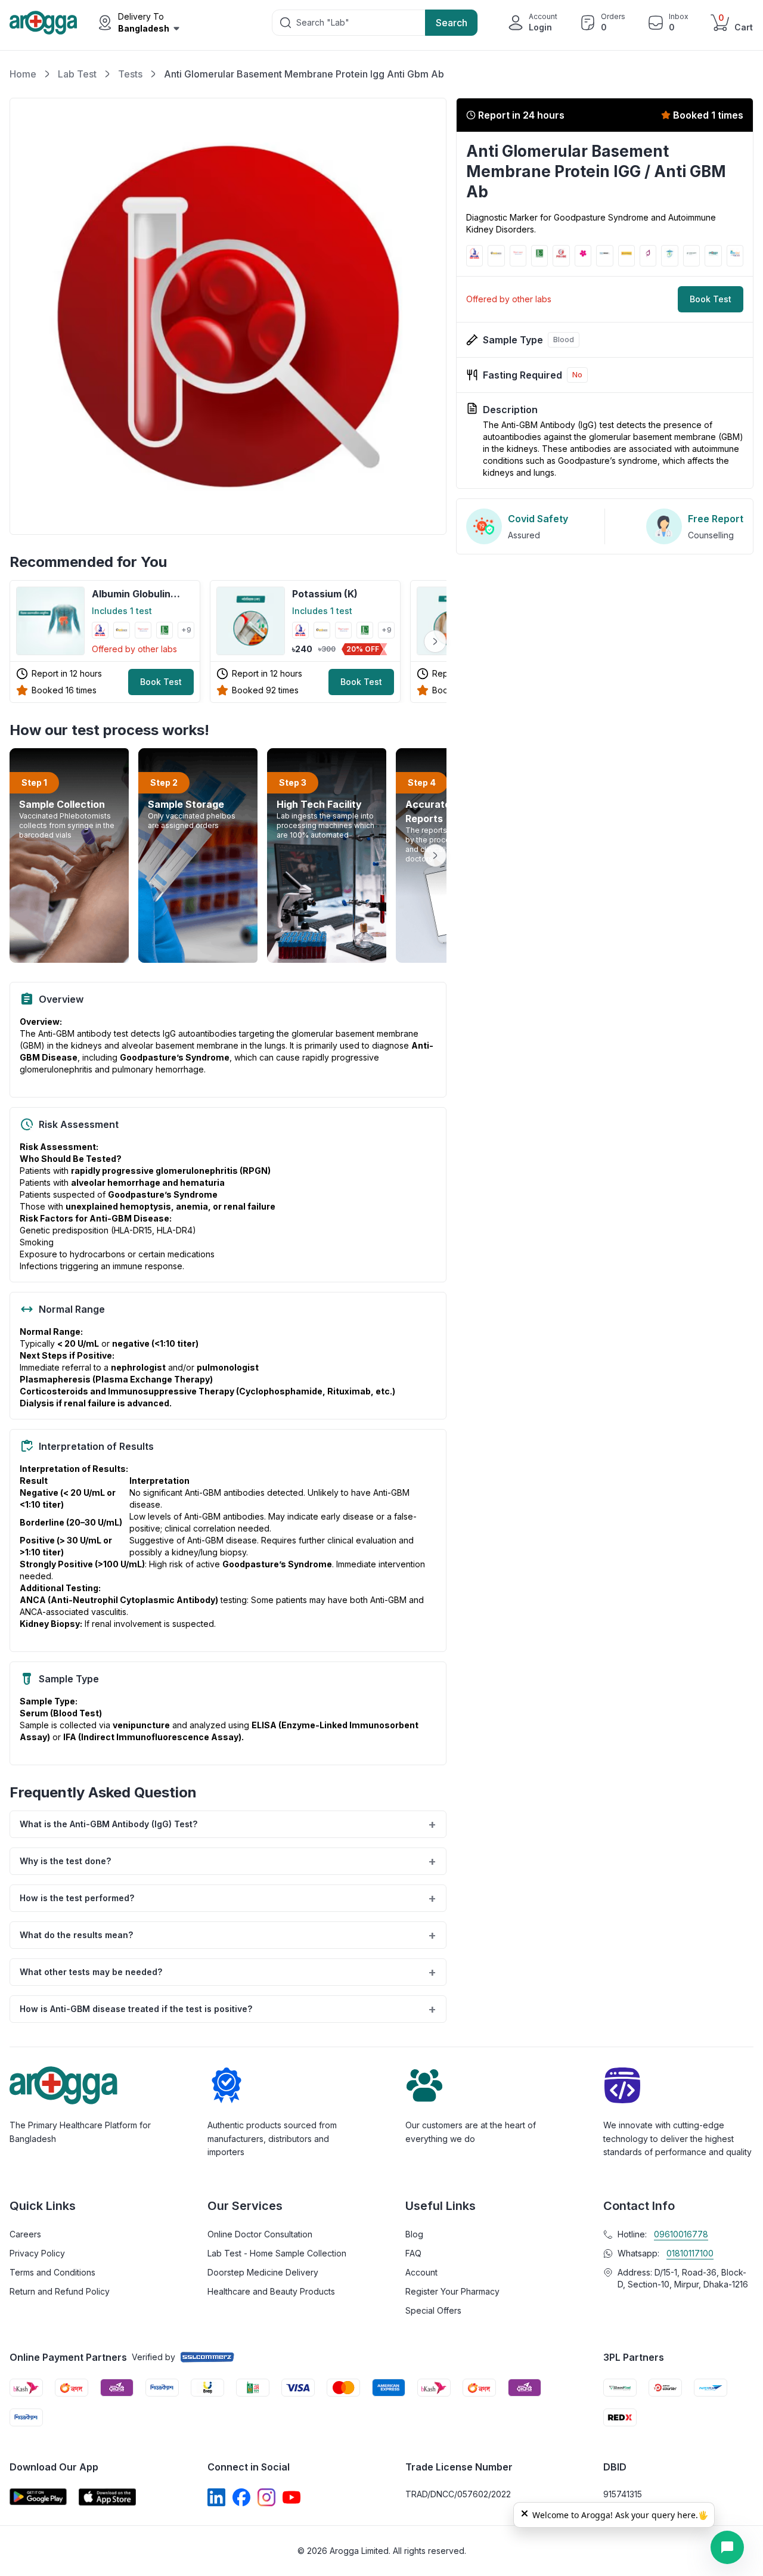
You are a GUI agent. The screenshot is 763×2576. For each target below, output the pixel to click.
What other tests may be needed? (228, 1972)
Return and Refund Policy (60, 2291)
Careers (25, 2234)
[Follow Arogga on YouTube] (291, 2497)
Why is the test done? (228, 1861)
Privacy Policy (37, 2253)
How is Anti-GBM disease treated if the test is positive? (228, 2009)
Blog (414, 2234)
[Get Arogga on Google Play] (38, 2497)
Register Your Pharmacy (452, 2291)
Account (421, 2272)
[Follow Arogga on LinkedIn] (216, 2497)
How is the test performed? (228, 1898)
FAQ (413, 2253)
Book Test (161, 682)
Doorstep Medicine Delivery (263, 2272)
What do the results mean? (228, 1935)
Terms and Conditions (52, 2272)
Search (452, 23)
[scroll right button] (435, 641)
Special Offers (433, 2310)
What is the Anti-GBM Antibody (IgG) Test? (228, 1824)
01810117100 (690, 2253)
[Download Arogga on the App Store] (107, 2497)
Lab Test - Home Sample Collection (277, 2253)
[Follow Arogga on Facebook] (241, 2497)
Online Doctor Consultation (260, 2234)
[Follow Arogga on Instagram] (266, 2497)
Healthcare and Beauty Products (271, 2291)
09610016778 (681, 2234)
